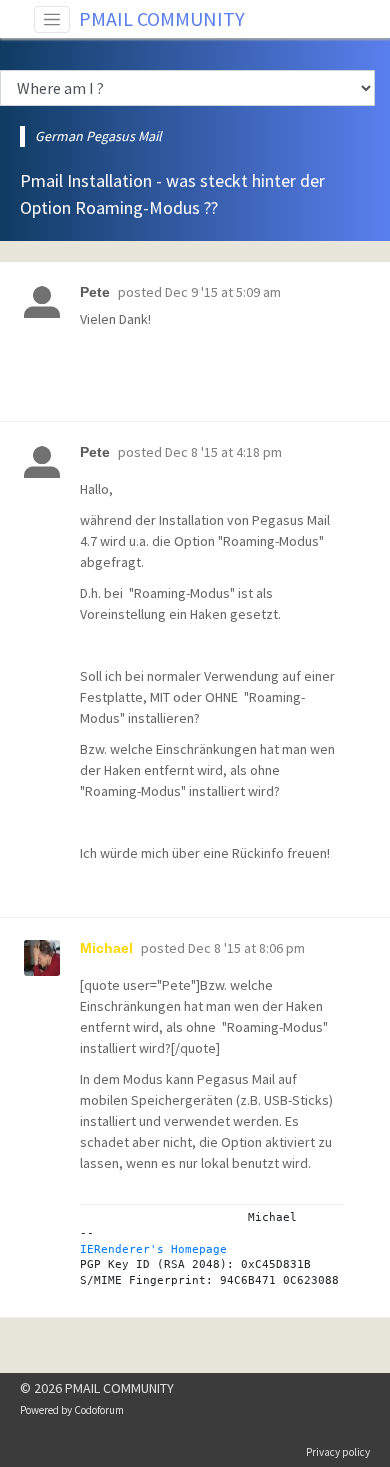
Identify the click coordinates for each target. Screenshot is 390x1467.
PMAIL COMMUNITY (162, 18)
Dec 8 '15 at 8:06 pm (246, 948)
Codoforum (99, 1410)
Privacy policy (338, 1452)
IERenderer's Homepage (153, 1249)
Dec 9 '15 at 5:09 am (223, 292)
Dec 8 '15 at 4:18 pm (223, 452)
